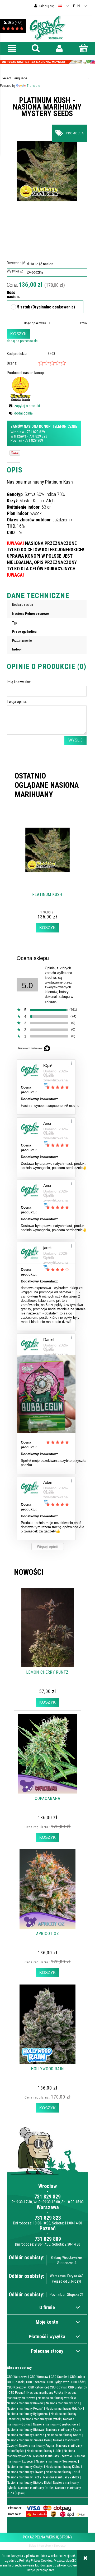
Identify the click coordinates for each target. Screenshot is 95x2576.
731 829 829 (36, 432)
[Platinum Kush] (47, 171)
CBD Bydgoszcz (58, 2382)
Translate (33, 86)
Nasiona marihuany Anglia (36, 2445)
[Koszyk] (83, 48)
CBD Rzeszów (16, 2387)
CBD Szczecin (35, 2382)
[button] (12, 49)
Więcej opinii (48, 1547)
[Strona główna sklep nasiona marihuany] (47, 27)
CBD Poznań (17, 2393)
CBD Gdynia (58, 2387)
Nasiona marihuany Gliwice (25, 2472)
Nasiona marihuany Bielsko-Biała (29, 2482)
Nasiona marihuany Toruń (63, 2472)
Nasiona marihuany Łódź (63, 2403)
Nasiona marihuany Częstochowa (56, 2424)
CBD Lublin (77, 2377)
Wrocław (17, 432)
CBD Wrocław (39, 2377)
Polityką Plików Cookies (36, 2561)
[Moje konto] (59, 49)
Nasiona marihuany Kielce (63, 2467)
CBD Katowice (38, 2387)
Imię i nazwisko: (19, 682)
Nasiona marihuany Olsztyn (25, 2467)
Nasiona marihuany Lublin (44, 2451)
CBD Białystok (78, 2387)
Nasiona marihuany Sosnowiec (57, 2461)
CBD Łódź (78, 2382)
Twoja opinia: (17, 702)
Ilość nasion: (9, 295)
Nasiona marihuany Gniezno (26, 2435)
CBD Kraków (59, 2377)
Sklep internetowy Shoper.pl (47, 2545)
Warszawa (18, 436)
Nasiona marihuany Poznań (25, 2408)
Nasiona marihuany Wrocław (57, 2398)
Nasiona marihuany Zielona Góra (29, 2440)
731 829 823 (38, 436)
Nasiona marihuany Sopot (64, 2435)
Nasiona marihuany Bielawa (25, 2430)
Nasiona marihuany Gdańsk (64, 2408)
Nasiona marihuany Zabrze (61, 2477)
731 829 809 (34, 440)
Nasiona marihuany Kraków (25, 2403)
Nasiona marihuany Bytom (64, 2430)
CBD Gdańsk (15, 2382)
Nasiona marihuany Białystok (41, 2419)
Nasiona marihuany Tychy (24, 2477)
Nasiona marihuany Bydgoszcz (28, 2414)
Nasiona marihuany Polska (45, 2393)
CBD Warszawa (17, 2377)
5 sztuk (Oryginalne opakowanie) (46, 307)
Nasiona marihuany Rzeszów (53, 2456)
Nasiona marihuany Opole (35, 2488)
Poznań (16, 440)
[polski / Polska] (60, 6)
